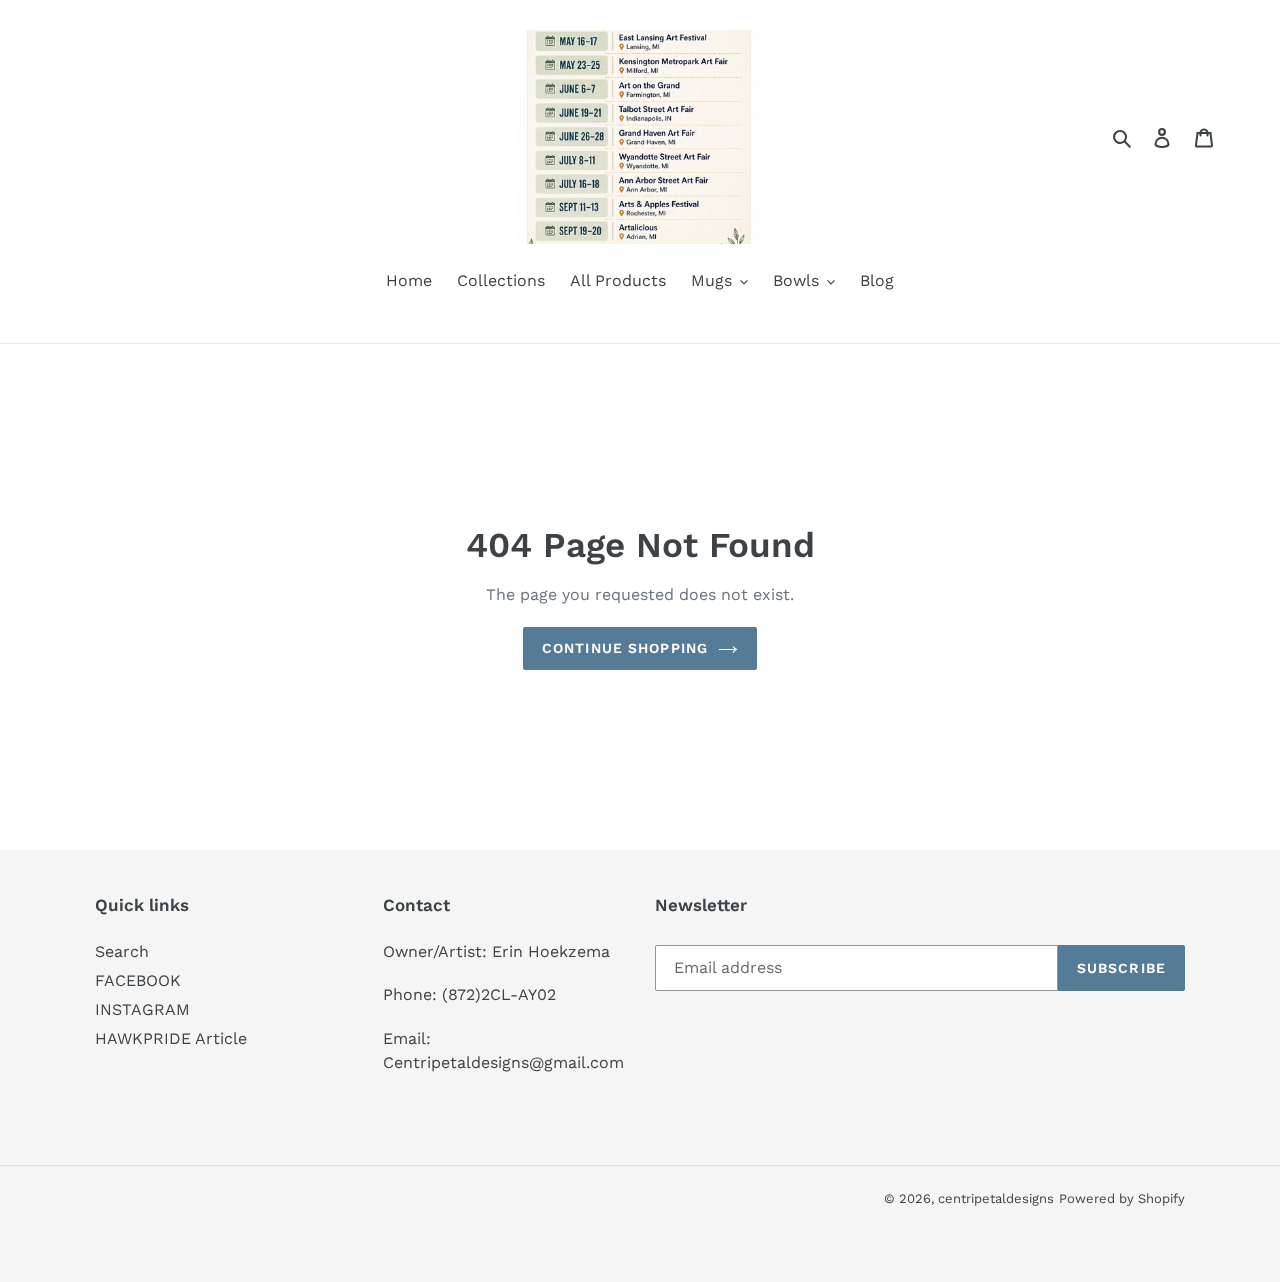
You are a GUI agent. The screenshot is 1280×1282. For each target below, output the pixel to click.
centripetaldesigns (996, 1198)
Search (122, 951)
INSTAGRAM (142, 1009)
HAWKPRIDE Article (171, 1038)
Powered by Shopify (1122, 1198)
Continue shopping (625, 648)
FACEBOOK (138, 980)
